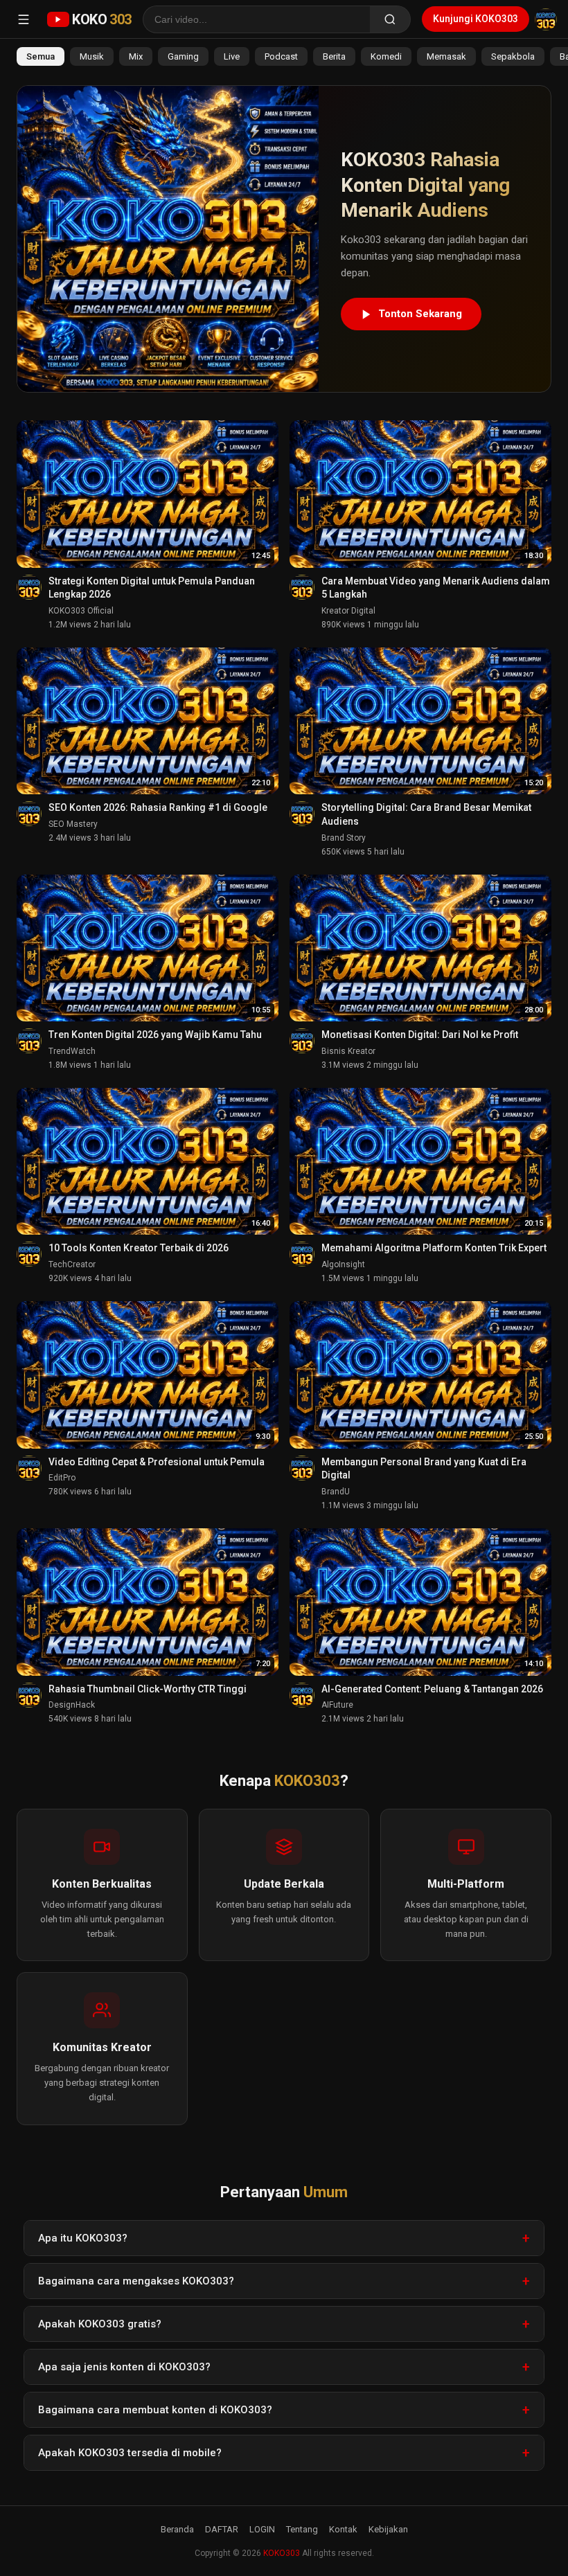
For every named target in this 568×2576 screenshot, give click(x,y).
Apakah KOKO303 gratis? (100, 2324)
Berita (334, 56)
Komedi (386, 56)
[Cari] (390, 19)
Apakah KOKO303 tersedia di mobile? (130, 2453)
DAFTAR (222, 2529)
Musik (92, 56)
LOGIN (262, 2529)
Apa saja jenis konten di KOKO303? (124, 2367)
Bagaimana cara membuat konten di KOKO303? (155, 2410)
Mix (136, 56)
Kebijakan (388, 2529)
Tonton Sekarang (420, 314)
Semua (41, 56)
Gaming (183, 56)
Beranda (177, 2529)
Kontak (343, 2529)
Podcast (281, 56)
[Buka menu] (24, 19)
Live (232, 56)
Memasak (446, 56)
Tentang (302, 2529)
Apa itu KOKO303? (83, 2238)
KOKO (102, 19)
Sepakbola (513, 56)
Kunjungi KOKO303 (476, 19)
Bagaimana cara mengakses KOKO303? (136, 2281)
